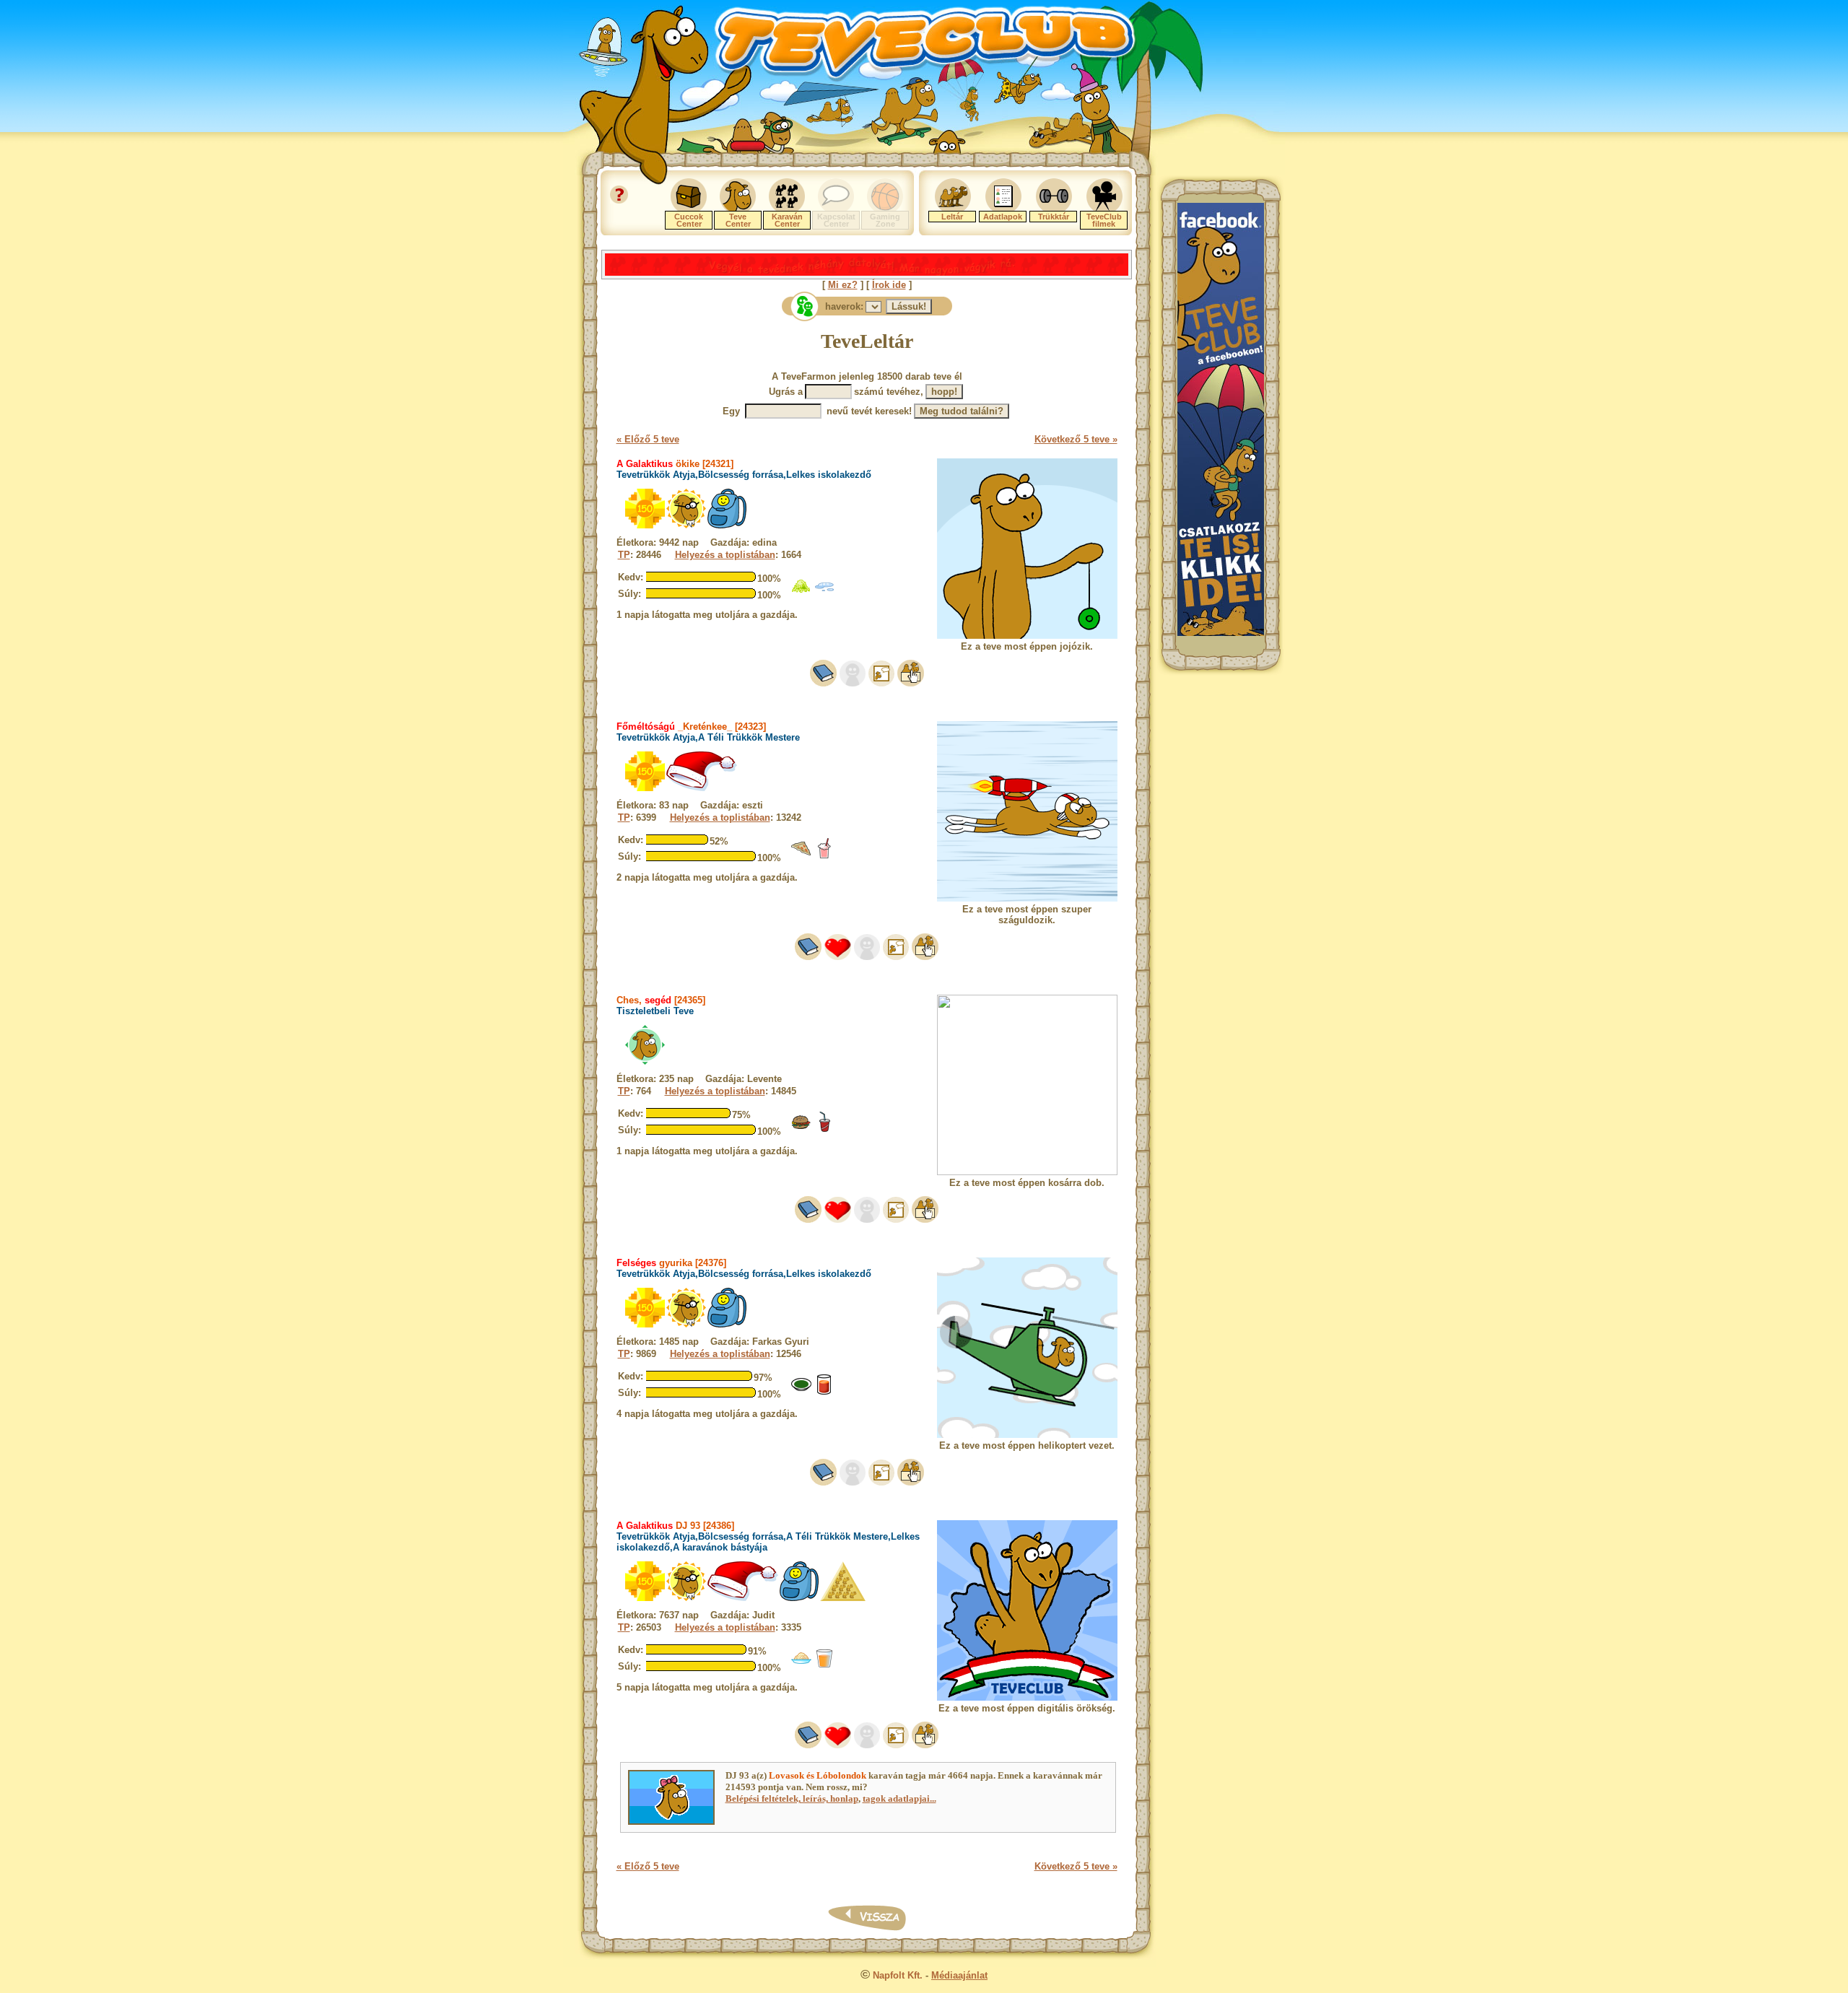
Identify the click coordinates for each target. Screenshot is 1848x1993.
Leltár (952, 217)
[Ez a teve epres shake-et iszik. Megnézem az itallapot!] (824, 856)
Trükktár (1054, 217)
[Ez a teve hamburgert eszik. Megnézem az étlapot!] (801, 1129)
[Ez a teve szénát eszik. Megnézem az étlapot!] (801, 593)
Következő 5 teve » (1076, 439)
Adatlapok (1003, 217)
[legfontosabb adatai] (911, 683)
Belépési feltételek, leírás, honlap (792, 1798)
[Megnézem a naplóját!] (823, 683)
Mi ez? (843, 285)
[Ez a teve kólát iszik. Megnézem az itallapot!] (824, 1129)
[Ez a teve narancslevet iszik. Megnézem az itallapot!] (824, 1666)
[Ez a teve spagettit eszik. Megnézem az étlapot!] (801, 1666)
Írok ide (889, 285)
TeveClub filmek (1104, 220)
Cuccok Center (689, 220)
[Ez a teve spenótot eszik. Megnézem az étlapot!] (801, 1392)
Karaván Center (787, 220)
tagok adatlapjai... (899, 1798)
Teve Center (738, 220)
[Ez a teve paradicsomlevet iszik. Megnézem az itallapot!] (824, 1392)
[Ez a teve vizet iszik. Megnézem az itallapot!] (824, 593)
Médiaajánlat (959, 1975)
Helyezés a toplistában (725, 555)
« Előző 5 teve (648, 439)
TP (624, 555)
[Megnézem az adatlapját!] (838, 957)
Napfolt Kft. (898, 1975)
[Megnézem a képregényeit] (881, 683)
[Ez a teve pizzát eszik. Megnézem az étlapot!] (801, 856)
